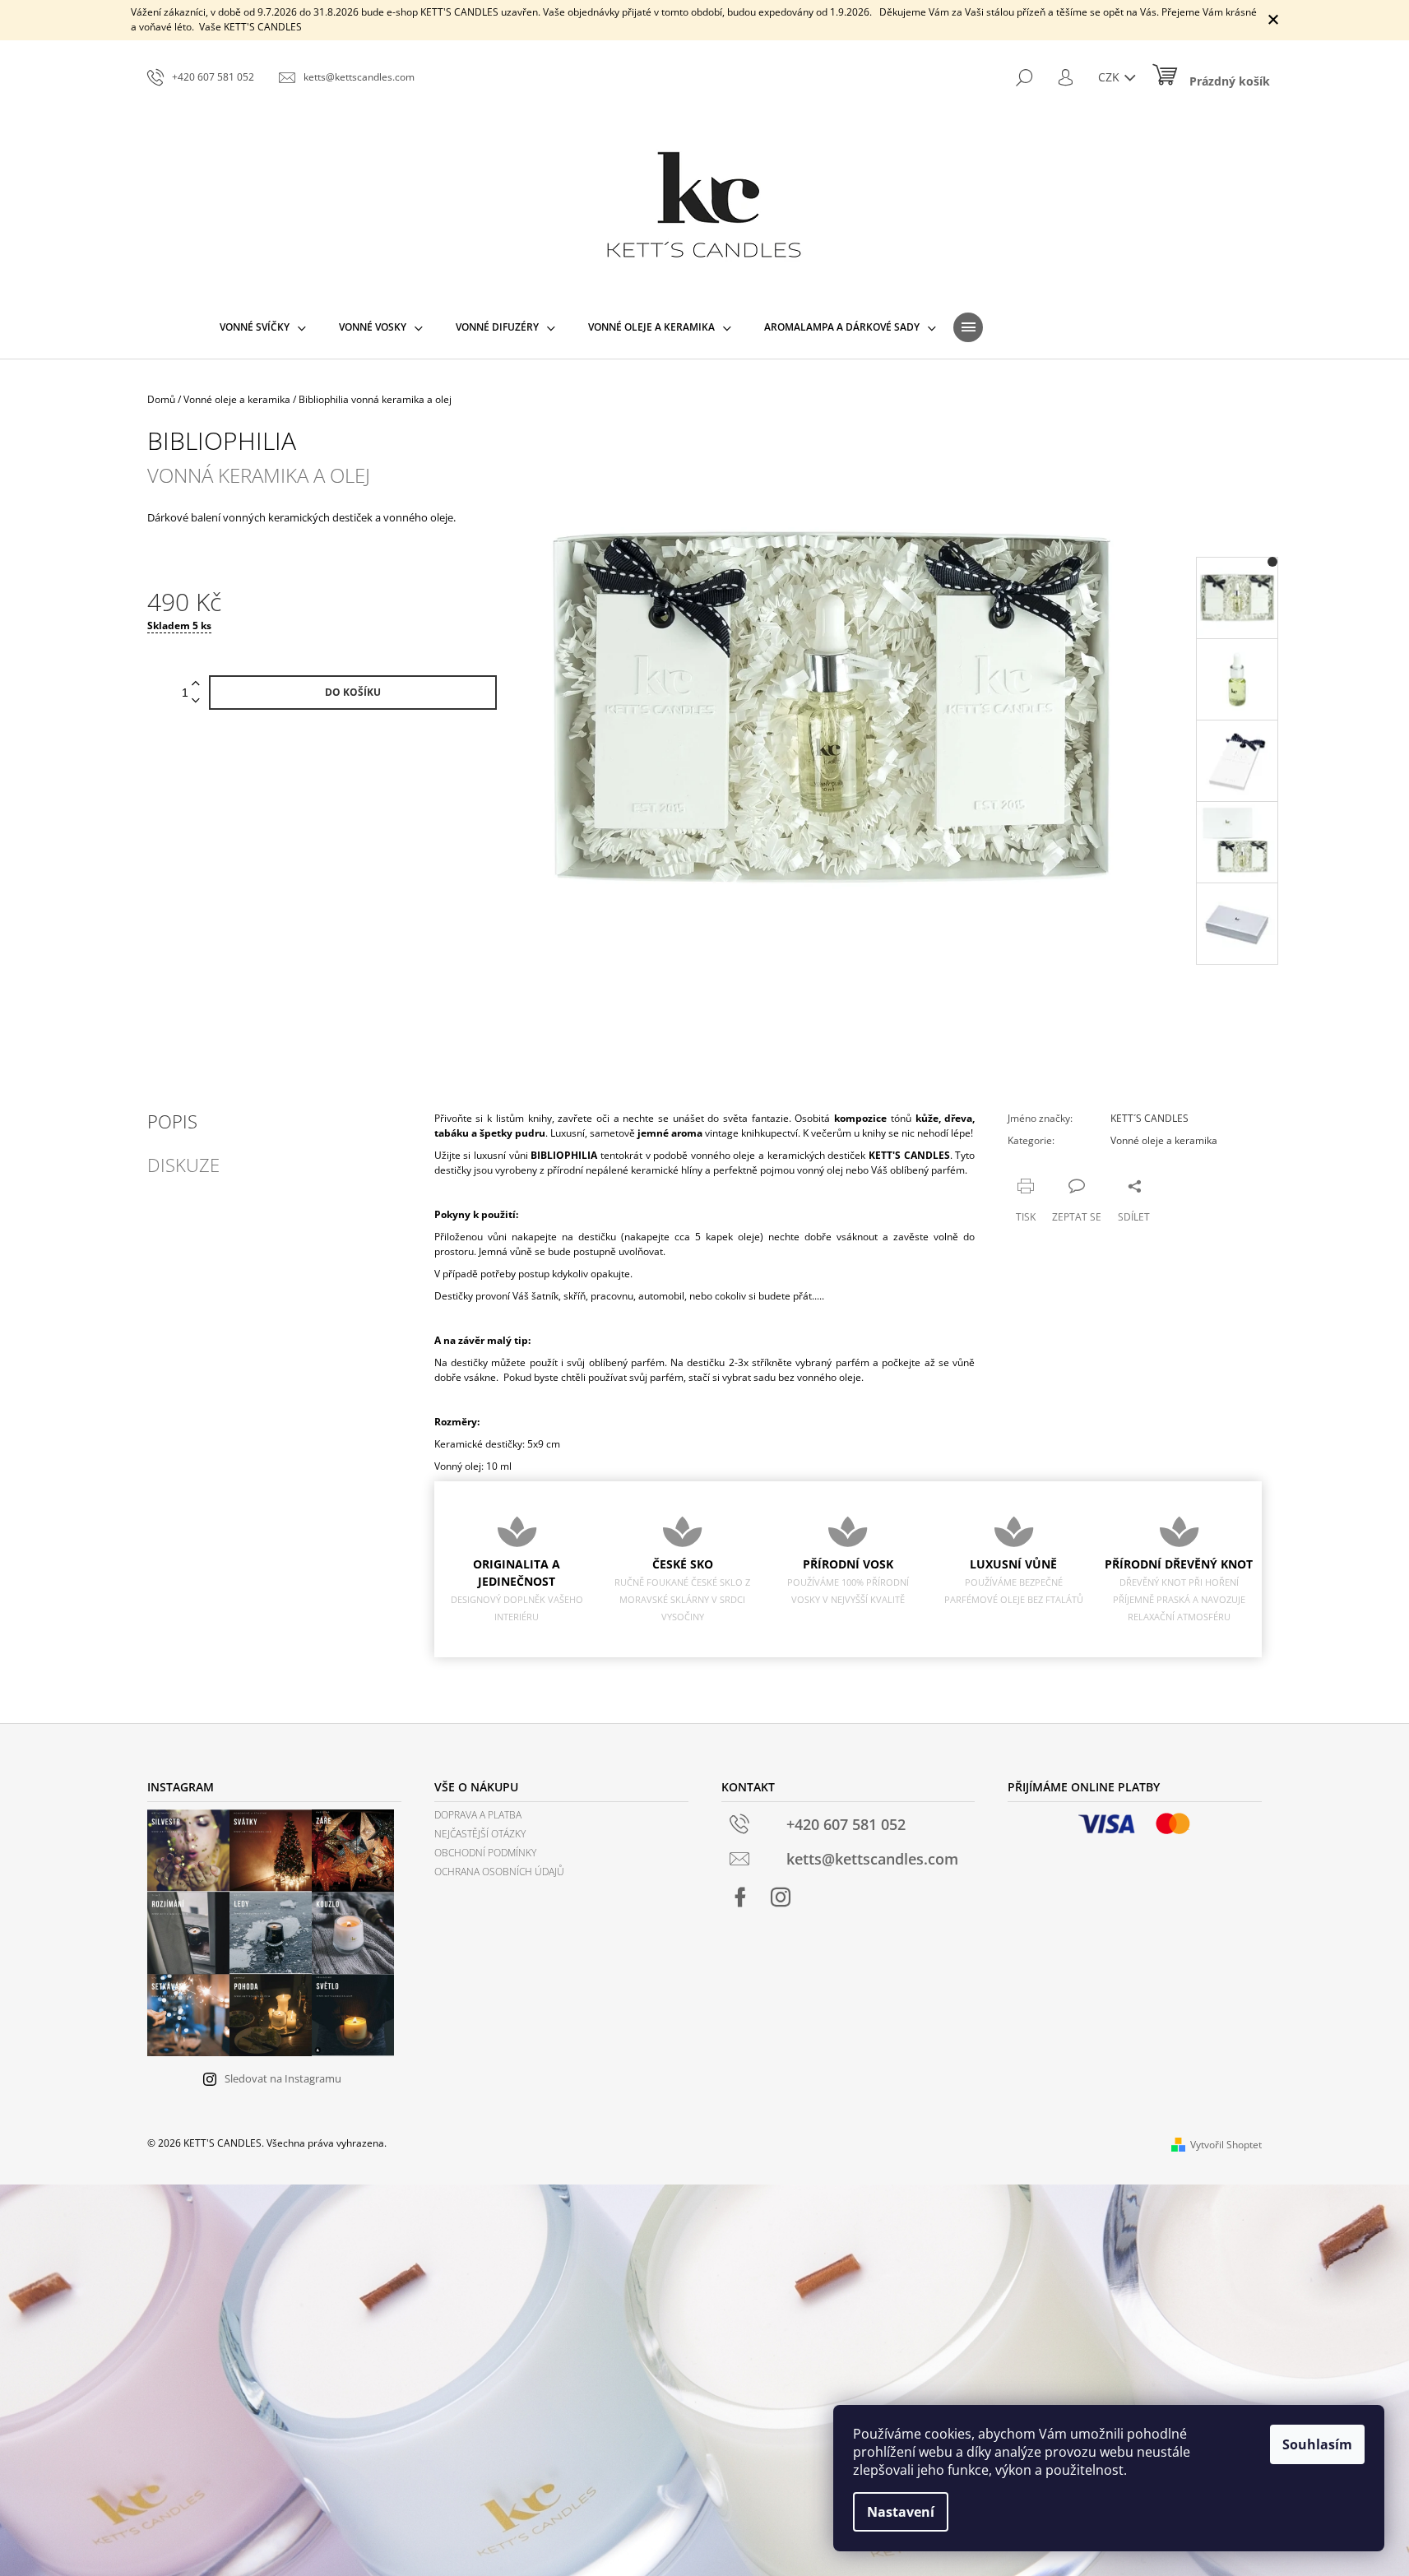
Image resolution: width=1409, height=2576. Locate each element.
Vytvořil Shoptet (1226, 2145)
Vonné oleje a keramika (1164, 1140)
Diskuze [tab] (183, 1165)
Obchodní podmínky (485, 1853)
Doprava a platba (478, 1815)
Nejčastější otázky (480, 1834)
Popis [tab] (172, 1121)
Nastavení (901, 2512)
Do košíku (353, 692)
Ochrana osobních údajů (499, 1872)
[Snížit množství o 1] (196, 701)
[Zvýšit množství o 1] (196, 684)
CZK (1110, 77)
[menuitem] (263, 327)
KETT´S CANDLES (1149, 1118)
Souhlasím (1317, 2444)
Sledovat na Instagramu (283, 2078)
